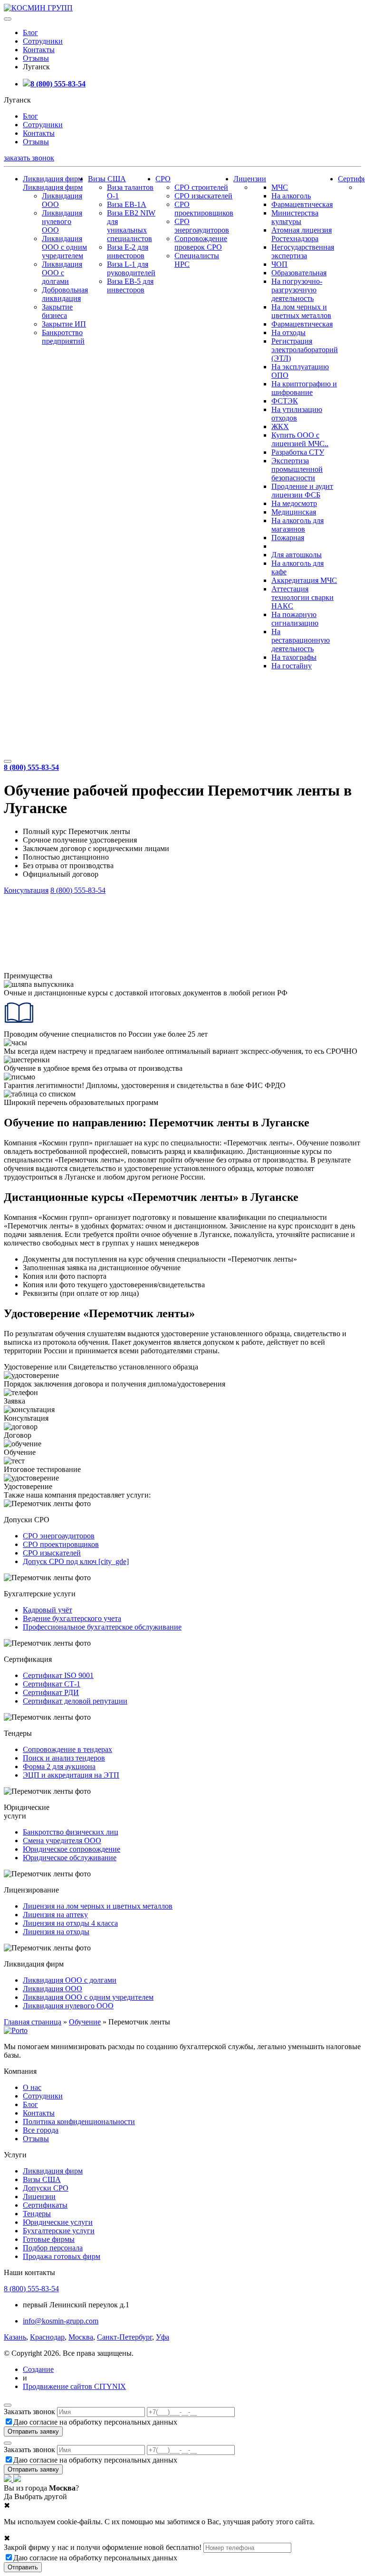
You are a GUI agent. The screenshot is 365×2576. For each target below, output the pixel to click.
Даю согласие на (95, 2422)
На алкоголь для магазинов (298, 525)
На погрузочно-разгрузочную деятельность (297, 290)
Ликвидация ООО (53, 1989)
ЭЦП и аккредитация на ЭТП (71, 1775)
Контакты (39, 50)
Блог (30, 33)
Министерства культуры (295, 217)
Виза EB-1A (127, 204)
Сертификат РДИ (51, 1692)
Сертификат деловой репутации (75, 1701)
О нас (32, 2087)
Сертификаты (45, 2205)
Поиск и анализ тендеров (64, 1758)
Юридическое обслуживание (70, 1858)
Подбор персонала (53, 2248)
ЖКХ (280, 426)
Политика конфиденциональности (79, 2122)
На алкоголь (291, 196)
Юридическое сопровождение (72, 1849)
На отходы (288, 333)
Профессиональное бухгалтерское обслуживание (102, 1627)
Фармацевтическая (302, 204)
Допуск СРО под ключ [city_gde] (76, 1561)
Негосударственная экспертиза (303, 251)
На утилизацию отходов (297, 414)
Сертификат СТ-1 (52, 1684)
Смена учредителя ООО (62, 1841)
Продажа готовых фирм (62, 2256)
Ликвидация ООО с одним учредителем (64, 247)
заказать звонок (29, 158)
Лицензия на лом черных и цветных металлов (98, 1906)
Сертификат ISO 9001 (58, 1675)
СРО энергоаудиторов (202, 226)
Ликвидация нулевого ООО (62, 221)
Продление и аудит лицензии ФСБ (302, 491)
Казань (15, 2337)
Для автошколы (297, 555)
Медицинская (294, 512)
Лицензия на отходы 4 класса (70, 1923)
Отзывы (36, 58)
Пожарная (288, 538)
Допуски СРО (46, 2188)
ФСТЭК (285, 401)
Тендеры (37, 2214)
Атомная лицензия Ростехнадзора (302, 234)
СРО (163, 179)
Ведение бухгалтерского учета (72, 1618)
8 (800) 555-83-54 (58, 84)
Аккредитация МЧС (304, 580)
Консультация (26, 890)
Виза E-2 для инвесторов (128, 251)
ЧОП (279, 264)
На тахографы (294, 657)
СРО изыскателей (203, 196)
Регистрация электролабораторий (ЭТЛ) (305, 350)
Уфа (163, 2337)
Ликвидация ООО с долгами (62, 273)
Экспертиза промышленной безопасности (297, 469)
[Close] (8, 2405)
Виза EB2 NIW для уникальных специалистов (131, 226)
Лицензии (250, 179)
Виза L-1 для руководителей (131, 268)
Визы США (107, 179)
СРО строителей (201, 187)
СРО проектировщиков (204, 209)
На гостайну (292, 666)
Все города (41, 2130)
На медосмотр (294, 503)
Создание (38, 2369)
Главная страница (33, 2022)
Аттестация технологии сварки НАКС (303, 597)
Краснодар (47, 2337)
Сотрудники (43, 41)
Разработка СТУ (298, 452)
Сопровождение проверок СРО (201, 243)
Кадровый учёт (48, 1610)
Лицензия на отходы (56, 1932)
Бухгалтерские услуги (59, 2231)
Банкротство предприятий (63, 337)
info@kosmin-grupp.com (61, 2321)
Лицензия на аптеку (55, 1915)
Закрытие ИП (64, 324)
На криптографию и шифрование (304, 388)
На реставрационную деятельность (301, 640)
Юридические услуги (58, 2222)
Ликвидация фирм (53, 179)
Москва (81, 2337)
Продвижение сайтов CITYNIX (74, 2386)
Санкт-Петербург (125, 2337)
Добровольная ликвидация (65, 294)
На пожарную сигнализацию (295, 619)
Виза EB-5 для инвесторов (130, 286)
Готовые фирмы (49, 2239)
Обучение (85, 2022)
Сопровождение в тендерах (67, 1749)
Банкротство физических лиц (71, 1832)
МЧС (280, 187)
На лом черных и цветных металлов (301, 311)
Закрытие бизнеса (57, 311)
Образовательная (299, 273)
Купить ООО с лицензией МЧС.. (300, 439)
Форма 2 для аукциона (59, 1766)
